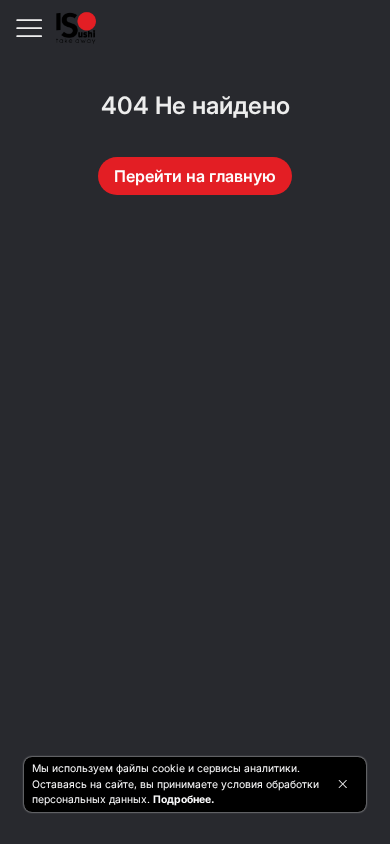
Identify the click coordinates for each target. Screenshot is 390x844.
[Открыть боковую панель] (28, 28)
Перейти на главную (195, 176)
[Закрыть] (342, 784)
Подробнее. (183, 799)
